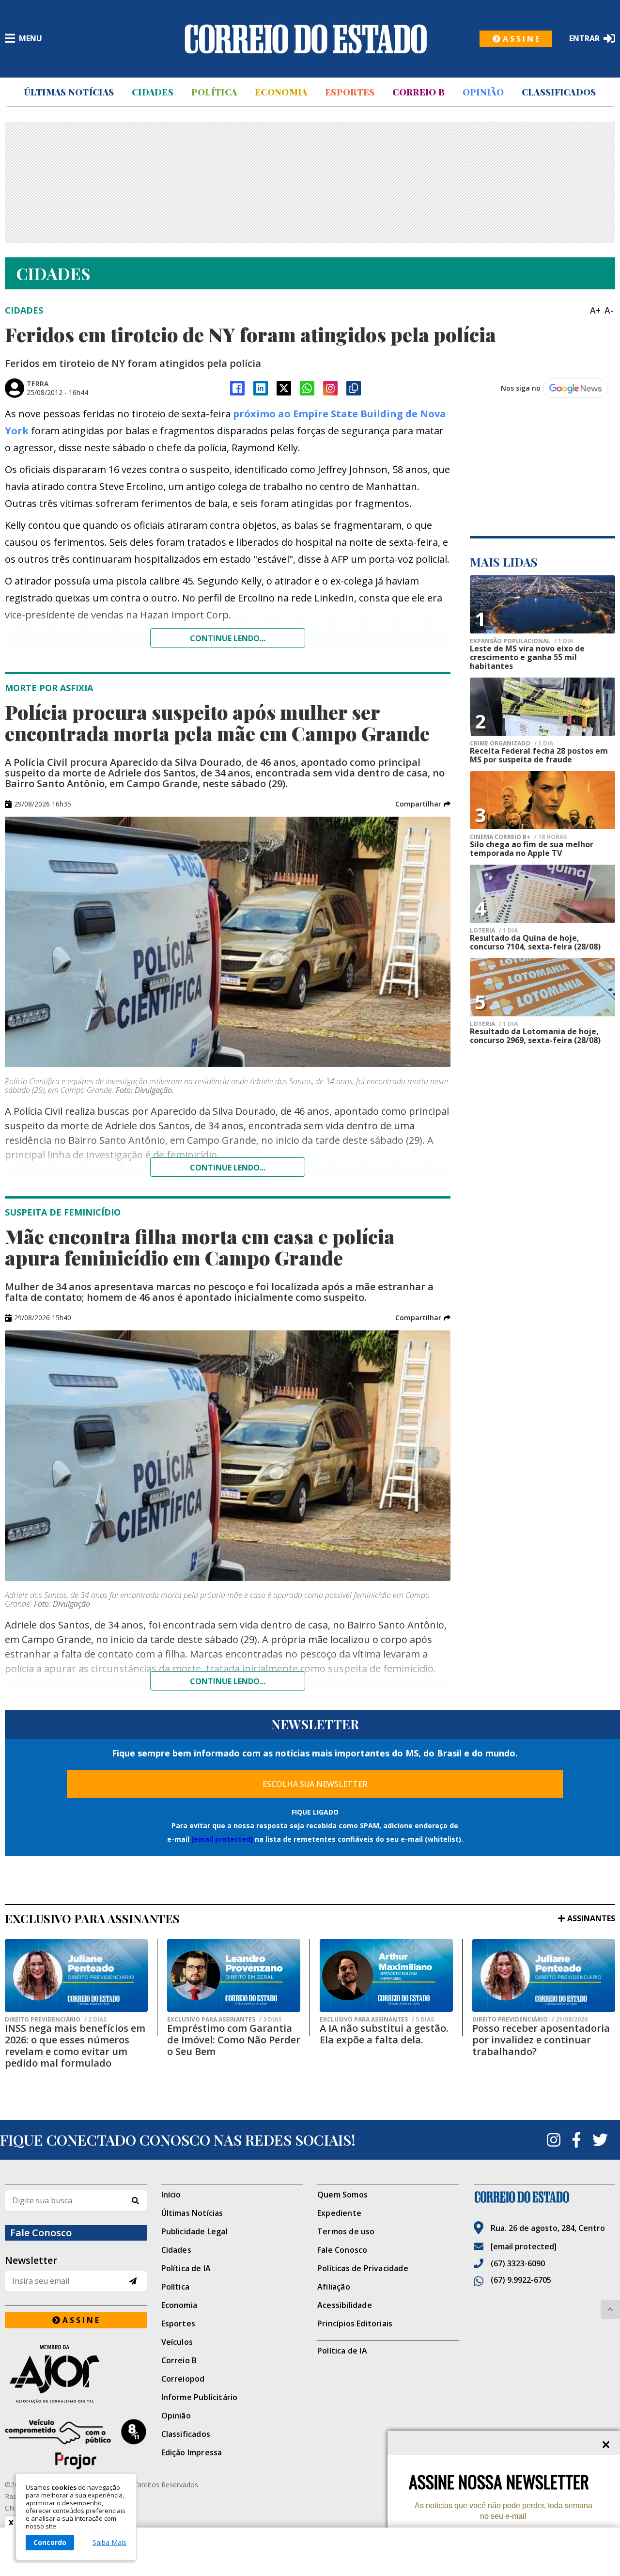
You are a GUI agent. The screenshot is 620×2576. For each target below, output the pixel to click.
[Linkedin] (261, 388)
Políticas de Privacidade (363, 2268)
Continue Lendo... (228, 1168)
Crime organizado (511, 743)
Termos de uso (346, 2231)
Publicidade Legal (194, 2231)
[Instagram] (330, 388)
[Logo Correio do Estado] (306, 39)
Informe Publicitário (200, 2397)
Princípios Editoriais (355, 2323)
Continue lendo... (228, 638)
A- (609, 310)
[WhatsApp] (307, 388)
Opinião (483, 92)
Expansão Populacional (521, 641)
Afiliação (334, 2287)
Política (214, 92)
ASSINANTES (591, 1918)
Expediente (339, 2213)
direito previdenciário (56, 2020)
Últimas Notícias (69, 92)
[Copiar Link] (354, 388)
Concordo (50, 2542)
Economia (281, 92)
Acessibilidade (345, 2305)
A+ (595, 310)
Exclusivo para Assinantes (224, 2020)
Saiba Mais (109, 2543)
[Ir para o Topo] (610, 2309)
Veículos (177, 2342)
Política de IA (186, 2268)
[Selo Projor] (76, 2444)
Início (171, 2195)
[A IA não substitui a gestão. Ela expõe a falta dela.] (386, 1975)
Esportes (350, 92)
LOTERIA (494, 931)
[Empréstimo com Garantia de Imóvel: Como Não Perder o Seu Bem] (234, 1975)
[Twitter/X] (284, 388)
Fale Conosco (342, 2250)
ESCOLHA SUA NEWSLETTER (315, 1784)
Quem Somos (342, 2195)
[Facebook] (237, 388)
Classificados (559, 92)
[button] (423, 804)
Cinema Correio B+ (518, 837)
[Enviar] (133, 2281)
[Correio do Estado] (545, 2197)
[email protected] (222, 1839)
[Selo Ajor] (76, 2374)
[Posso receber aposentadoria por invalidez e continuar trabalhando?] (544, 1975)
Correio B (418, 92)
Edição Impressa (192, 2452)
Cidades (153, 92)
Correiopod (183, 2379)
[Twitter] (600, 2140)
